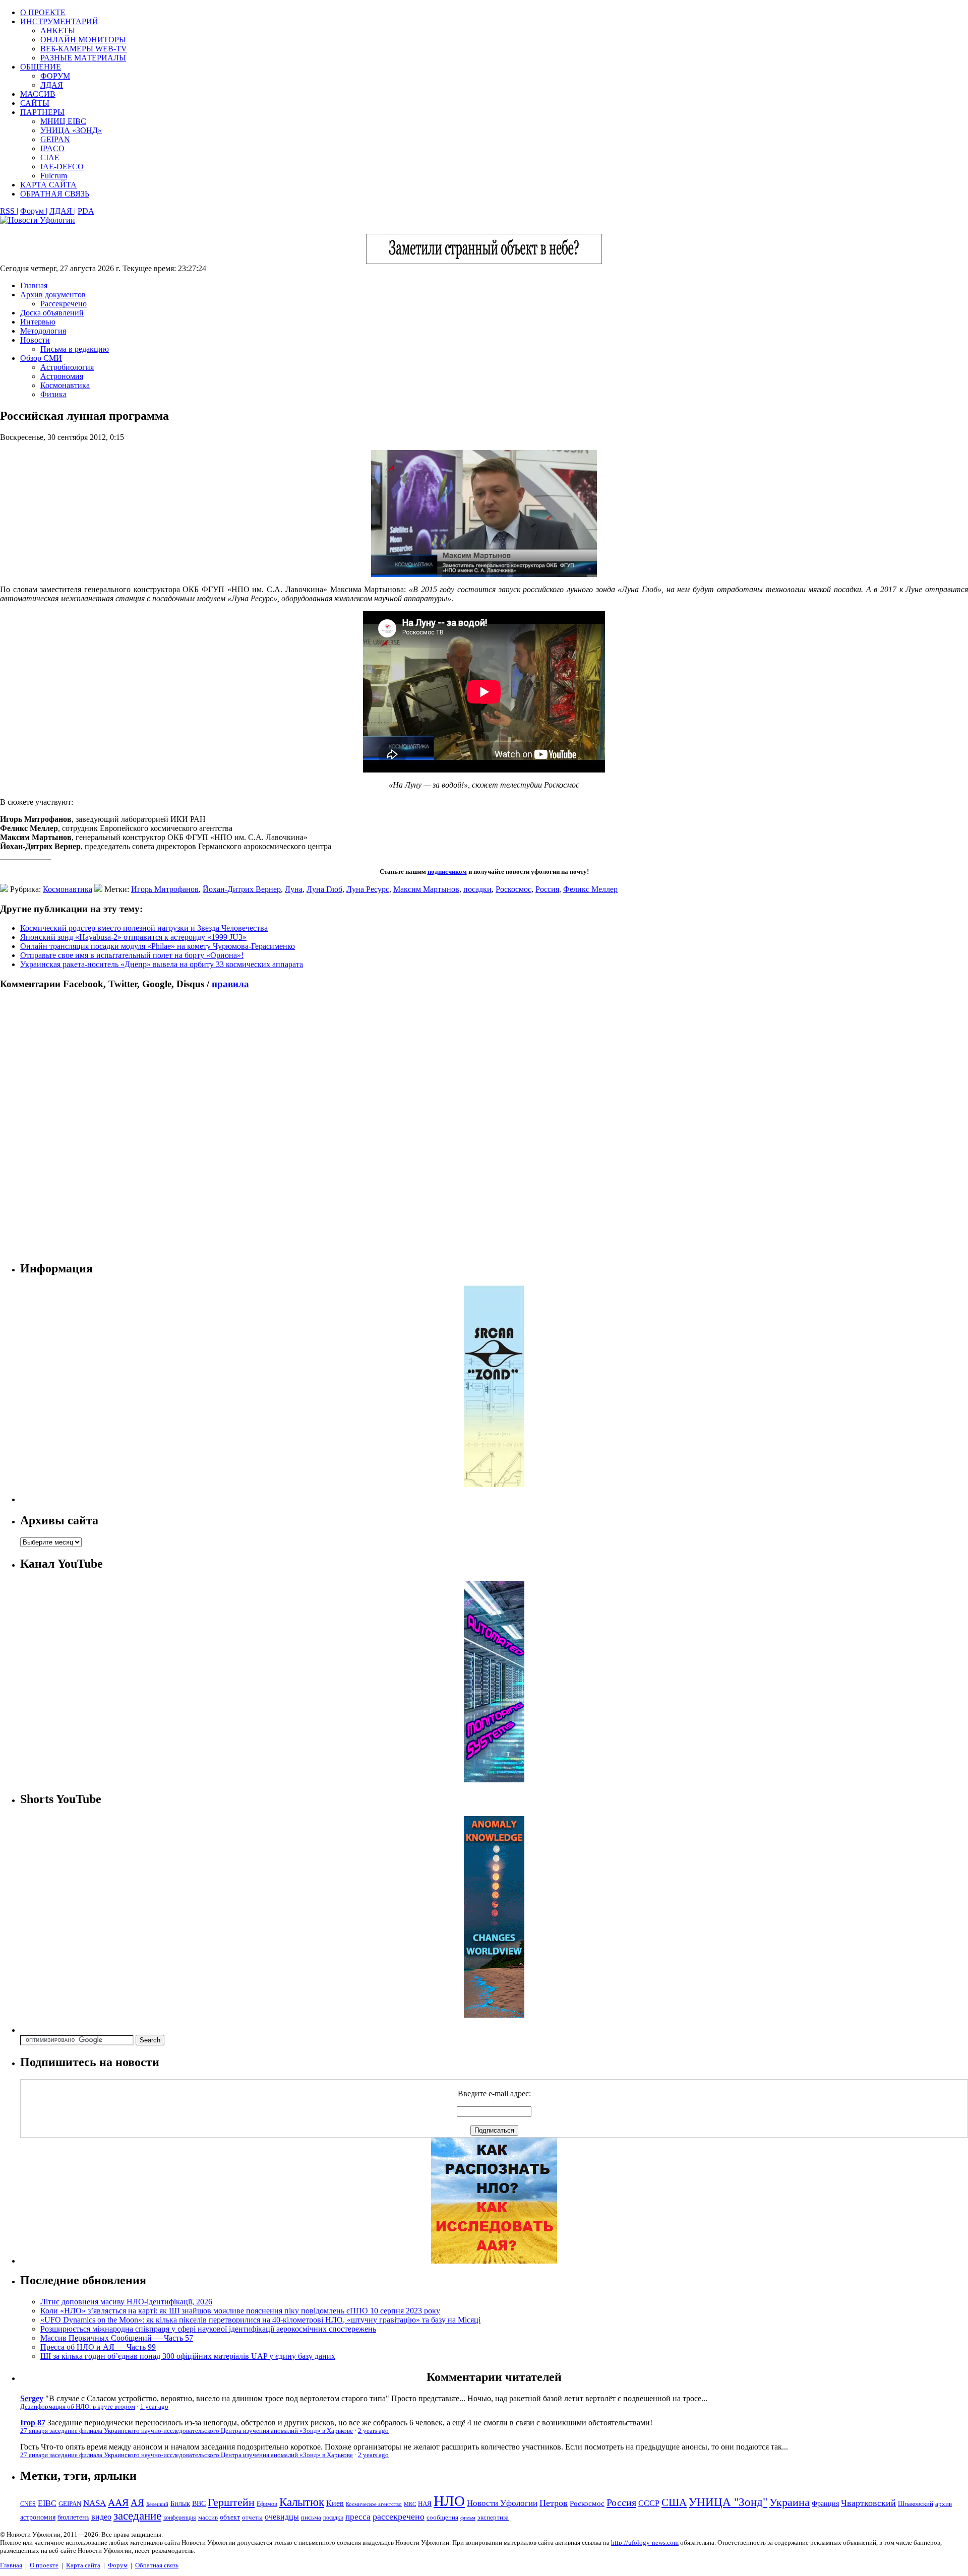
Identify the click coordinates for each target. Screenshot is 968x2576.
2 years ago (373, 2431)
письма (311, 2517)
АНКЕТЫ (58, 30)
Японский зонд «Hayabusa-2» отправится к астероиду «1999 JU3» (133, 937)
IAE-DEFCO (62, 167)
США (674, 2502)
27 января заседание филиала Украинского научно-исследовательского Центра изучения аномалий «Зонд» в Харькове (187, 2431)
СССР (649, 2503)
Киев (335, 2503)
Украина (790, 2502)
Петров (554, 2503)
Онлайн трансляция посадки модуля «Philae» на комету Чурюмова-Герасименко (158, 946)
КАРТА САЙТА (48, 185)
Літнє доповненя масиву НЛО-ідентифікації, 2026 (126, 2302)
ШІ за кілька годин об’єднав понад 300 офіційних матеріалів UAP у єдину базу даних (188, 2356)
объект (230, 2517)
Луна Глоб (324, 889)
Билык (180, 2503)
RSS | (9, 211)
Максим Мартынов (426, 889)
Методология (43, 331)
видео (101, 2517)
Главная (34, 285)
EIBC (47, 2503)
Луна (294, 889)
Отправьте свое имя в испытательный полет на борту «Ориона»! (132, 955)
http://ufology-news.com (645, 2542)
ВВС (199, 2503)
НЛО (449, 2501)
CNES (28, 2504)
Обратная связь (157, 2565)
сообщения (442, 2517)
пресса (358, 2517)
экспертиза (493, 2518)
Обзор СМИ (41, 358)
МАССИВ (38, 94)
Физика (53, 394)
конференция (180, 2518)
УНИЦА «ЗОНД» (71, 130)
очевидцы (282, 2517)
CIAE (50, 157)
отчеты (252, 2517)
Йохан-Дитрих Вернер (242, 889)
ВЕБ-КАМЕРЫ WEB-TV (84, 49)
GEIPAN (55, 139)
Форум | (34, 211)
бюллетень (73, 2517)
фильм (468, 2518)
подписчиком (447, 872)
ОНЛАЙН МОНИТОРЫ (83, 40)
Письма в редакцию (75, 349)
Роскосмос (513, 889)
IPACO (52, 148)
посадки (477, 889)
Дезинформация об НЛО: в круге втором (78, 2407)
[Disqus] (484, 1125)
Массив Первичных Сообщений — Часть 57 (117, 2338)
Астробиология (67, 367)
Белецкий (157, 2504)
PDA (86, 211)
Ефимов (267, 2504)
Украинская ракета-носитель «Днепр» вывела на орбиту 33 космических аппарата (162, 964)
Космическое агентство (374, 2504)
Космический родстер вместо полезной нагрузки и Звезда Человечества (144, 928)
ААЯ (118, 2502)
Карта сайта (83, 2565)
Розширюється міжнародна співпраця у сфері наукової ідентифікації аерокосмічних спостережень (208, 2329)
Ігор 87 (33, 2423)
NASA (95, 2503)
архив (944, 2504)
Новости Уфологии (502, 2503)
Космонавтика (65, 385)
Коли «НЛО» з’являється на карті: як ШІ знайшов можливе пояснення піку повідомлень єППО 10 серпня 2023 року (240, 2311)
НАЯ (425, 2504)
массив (208, 2517)
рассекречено (399, 2517)
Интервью (38, 322)
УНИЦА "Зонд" (728, 2502)
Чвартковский (868, 2503)
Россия (547, 889)
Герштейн (231, 2502)
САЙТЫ (35, 103)
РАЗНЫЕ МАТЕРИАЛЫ (83, 58)
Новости (35, 340)
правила (230, 984)
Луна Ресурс (368, 889)
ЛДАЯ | (63, 211)
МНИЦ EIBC (63, 121)
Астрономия (62, 376)
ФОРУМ (55, 76)
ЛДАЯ (52, 85)
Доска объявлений (52, 313)
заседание (137, 2516)
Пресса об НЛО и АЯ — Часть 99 (98, 2347)
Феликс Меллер (590, 889)
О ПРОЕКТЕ (43, 12)
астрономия (38, 2517)
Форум (118, 2565)
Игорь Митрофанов (165, 889)
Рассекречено (64, 304)
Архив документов (53, 295)
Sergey (32, 2398)
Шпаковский (916, 2504)
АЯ (137, 2503)
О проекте (44, 2565)
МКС (410, 2504)
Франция (825, 2504)
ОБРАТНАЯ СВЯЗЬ (55, 194)
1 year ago (154, 2407)
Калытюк (302, 2502)
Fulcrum (54, 176)
